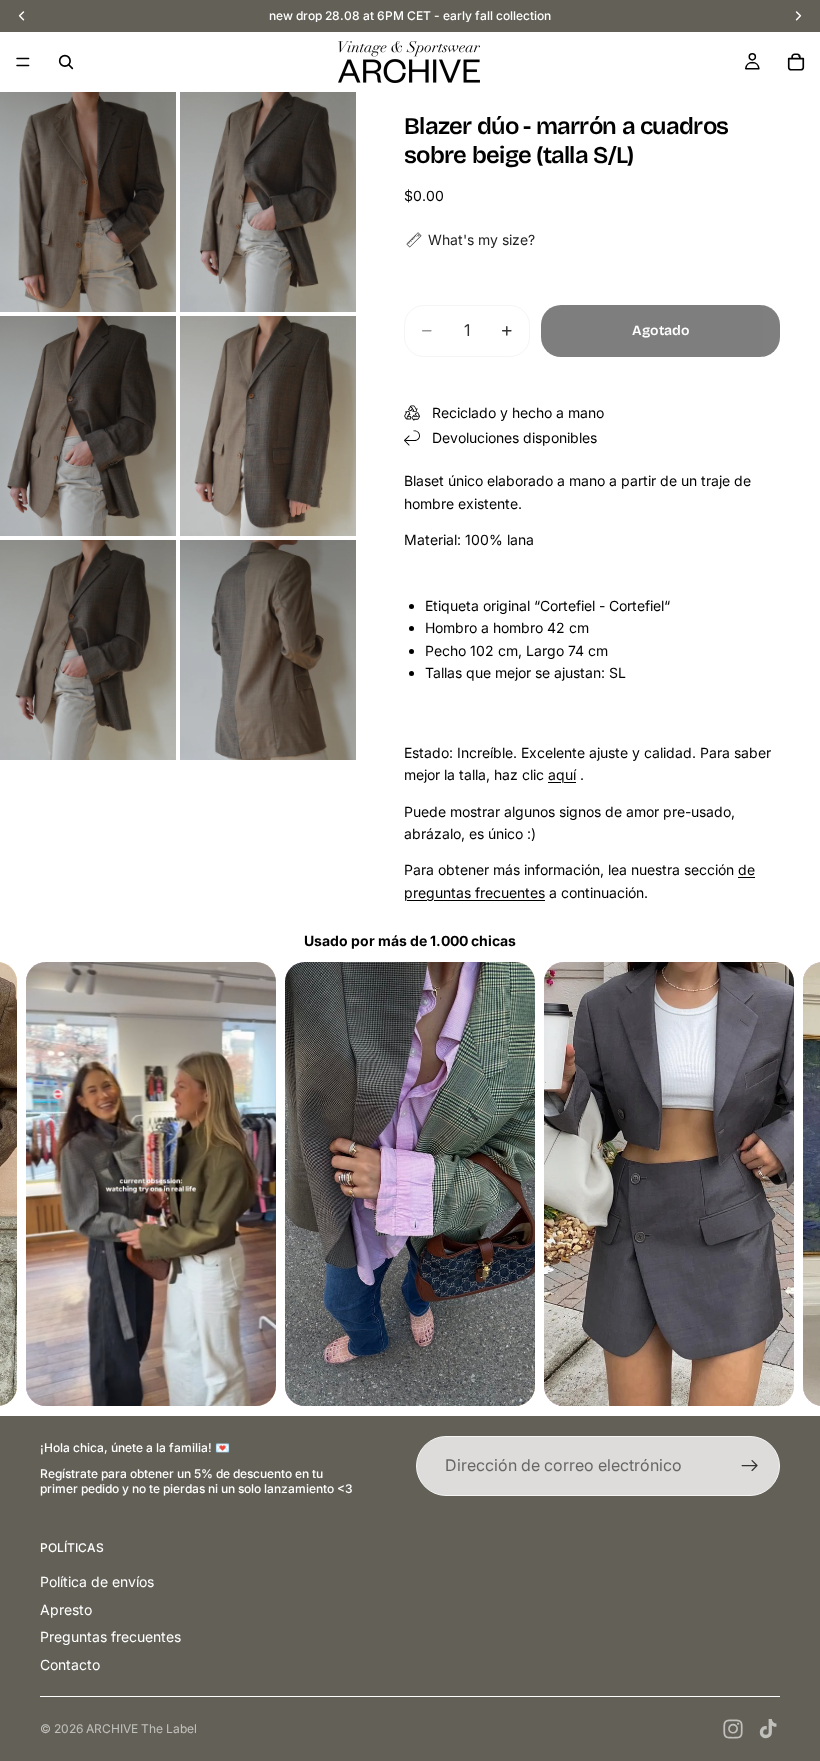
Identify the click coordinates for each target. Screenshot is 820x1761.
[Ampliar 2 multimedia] (268, 202)
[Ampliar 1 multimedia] (88, 202)
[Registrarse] (750, 1466)
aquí (562, 774)
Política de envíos (97, 1581)
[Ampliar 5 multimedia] (88, 650)
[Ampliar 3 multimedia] (88, 426)
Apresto (66, 1609)
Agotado (661, 330)
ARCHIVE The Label (141, 1728)
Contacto (70, 1664)
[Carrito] (796, 62)
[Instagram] (733, 1729)
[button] (469, 240)
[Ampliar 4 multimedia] (268, 426)
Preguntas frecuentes (110, 1636)
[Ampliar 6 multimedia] (268, 650)
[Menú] (23, 62)
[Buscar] (66, 62)
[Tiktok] (768, 1729)
